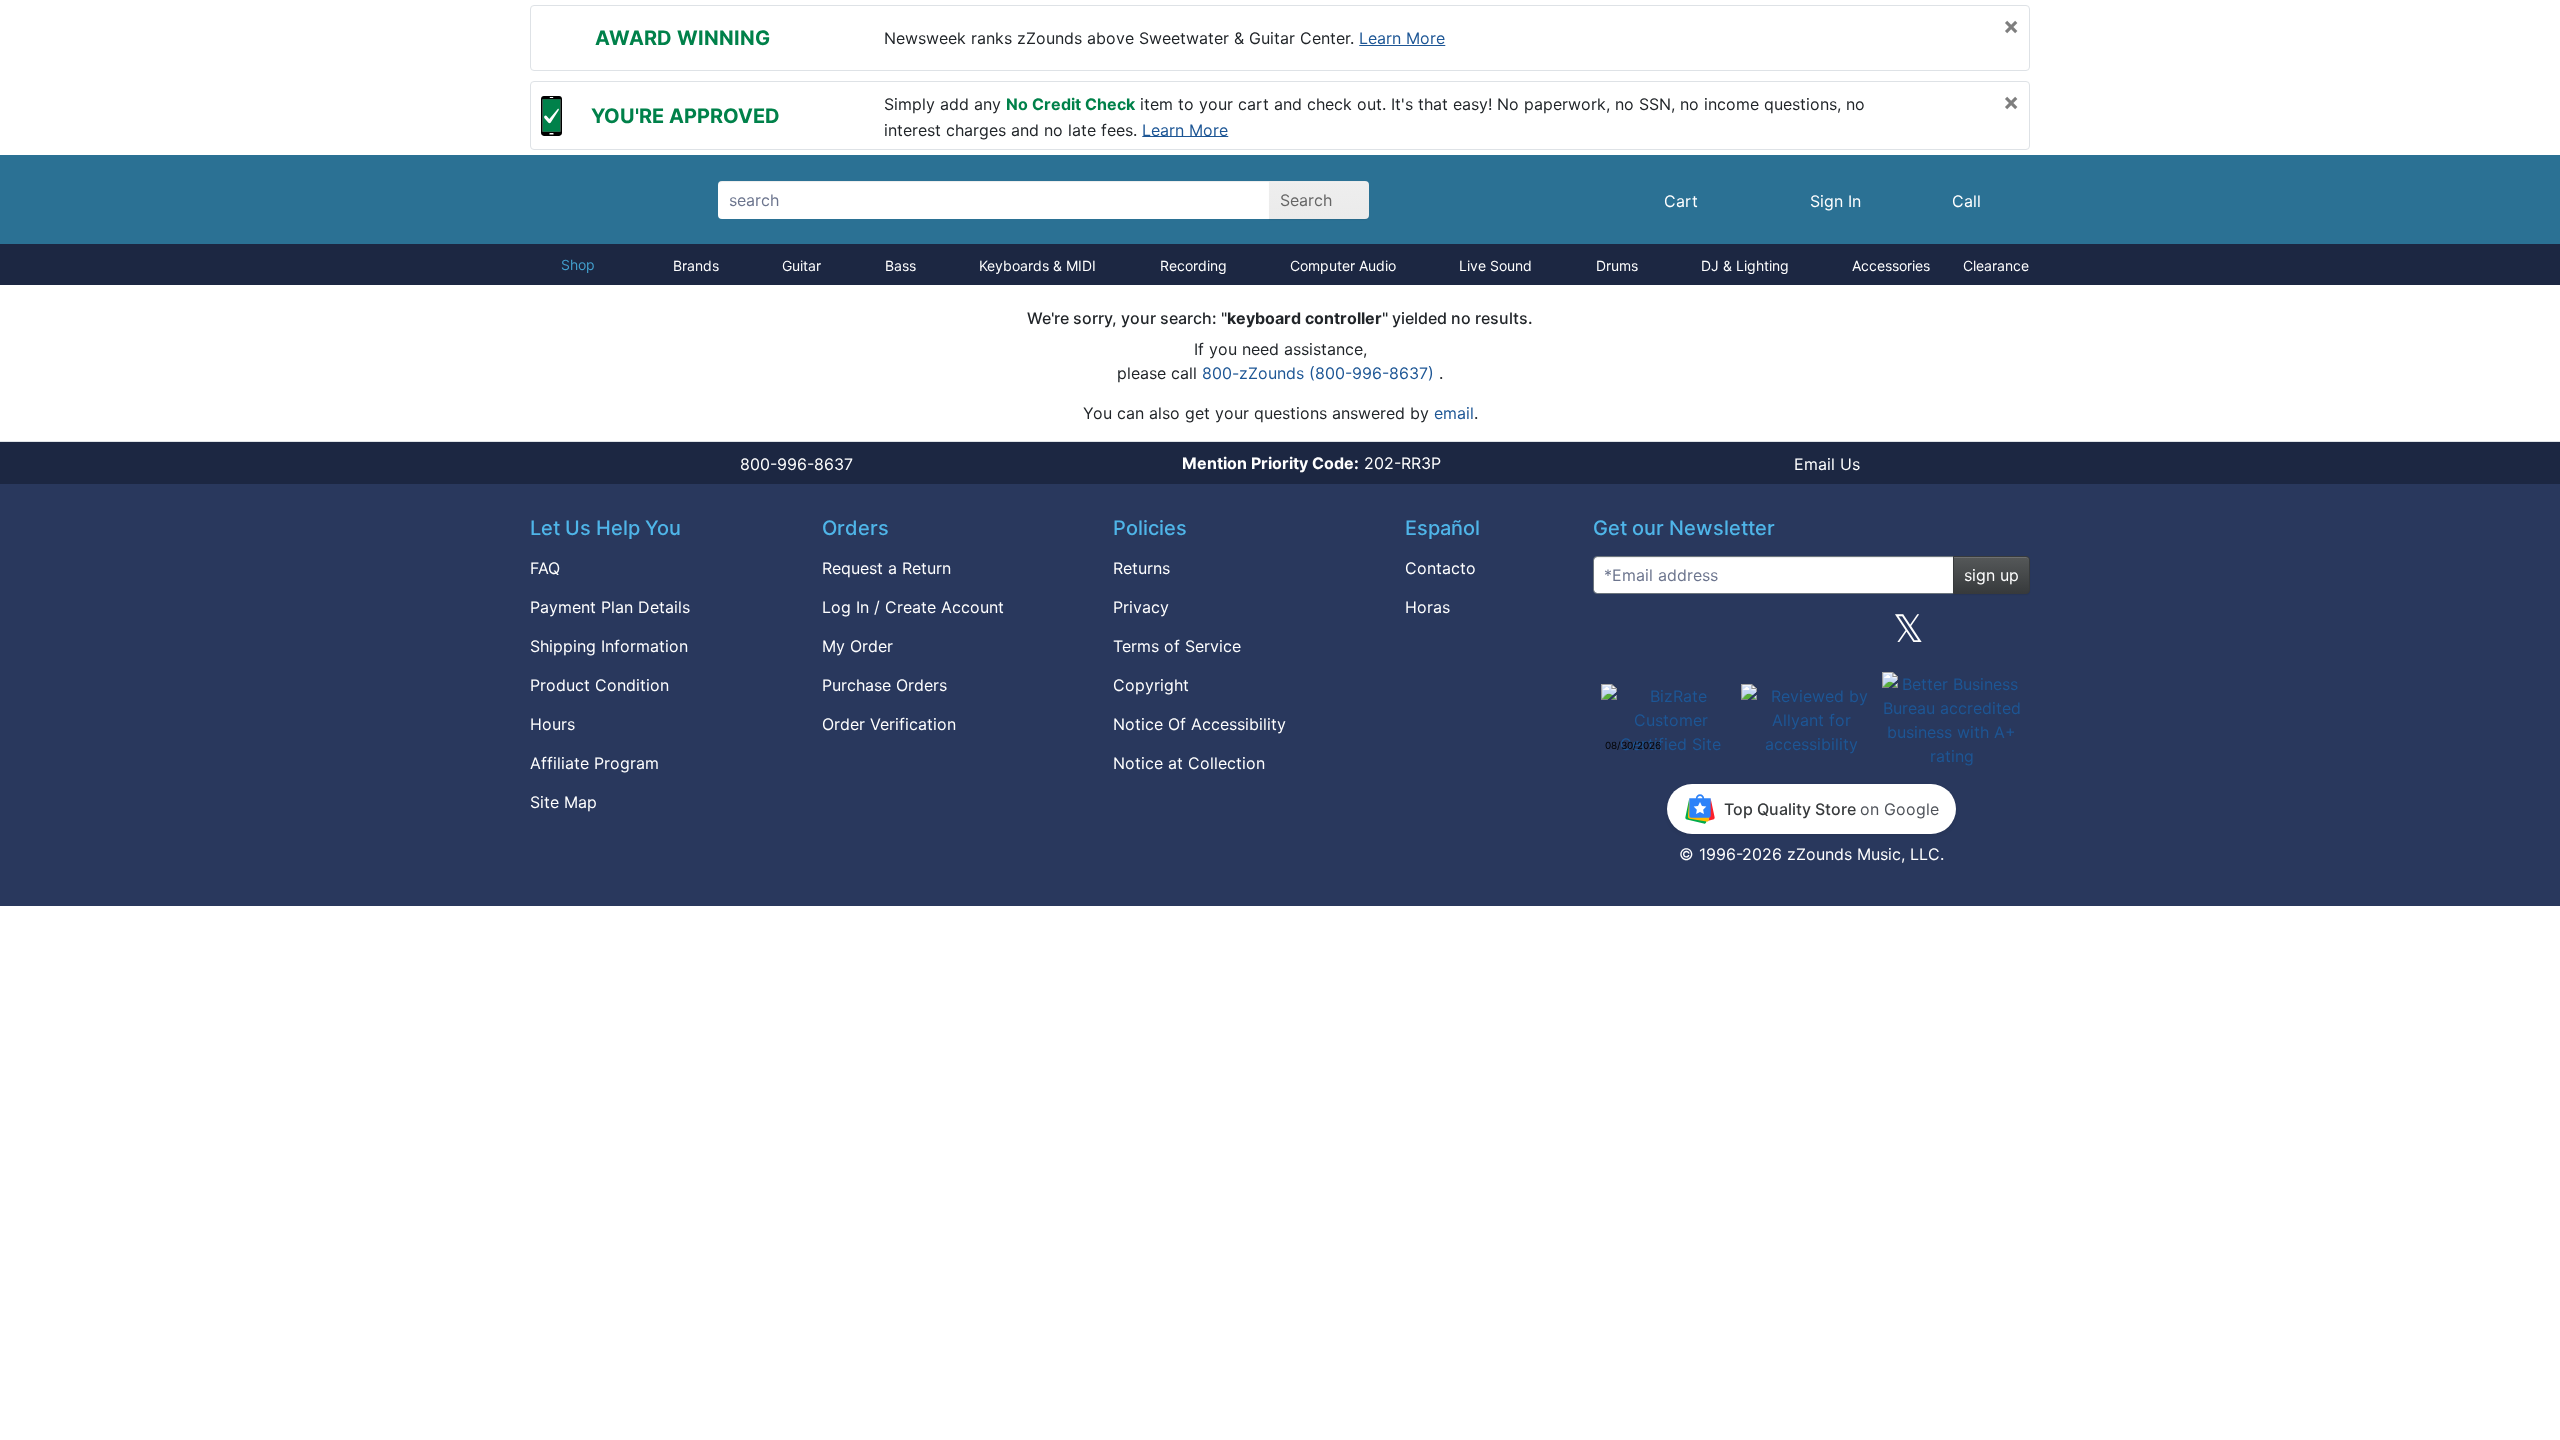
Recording (1193, 265)
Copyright (1151, 685)
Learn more (1402, 38)
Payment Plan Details (610, 607)
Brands (696, 265)
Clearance (1996, 265)
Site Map (563, 802)
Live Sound (1495, 265)
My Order (857, 646)
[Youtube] (2007, 636)
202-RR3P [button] (1311, 463)
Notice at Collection (1189, 763)
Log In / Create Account (913, 607)
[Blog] (1616, 636)
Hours (552, 724)
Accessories (1891, 265)
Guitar (801, 265)
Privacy (1141, 607)
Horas (1427, 607)
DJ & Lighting (1745, 265)
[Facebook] (1713, 636)
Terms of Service (1177, 646)
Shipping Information (609, 646)
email (1454, 413)
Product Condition (599, 685)
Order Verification (889, 724)
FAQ (545, 568)
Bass (900, 265)
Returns (1141, 568)
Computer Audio (1343, 265)
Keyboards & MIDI (1037, 265)
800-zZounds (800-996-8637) (1320, 373)
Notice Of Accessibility (1199, 724)
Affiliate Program (594, 763)
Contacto (1440, 568)
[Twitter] (1908, 636)
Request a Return (886, 568)
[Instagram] (1811, 636)
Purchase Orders (884, 685)
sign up (1991, 575)
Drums (1617, 265)
